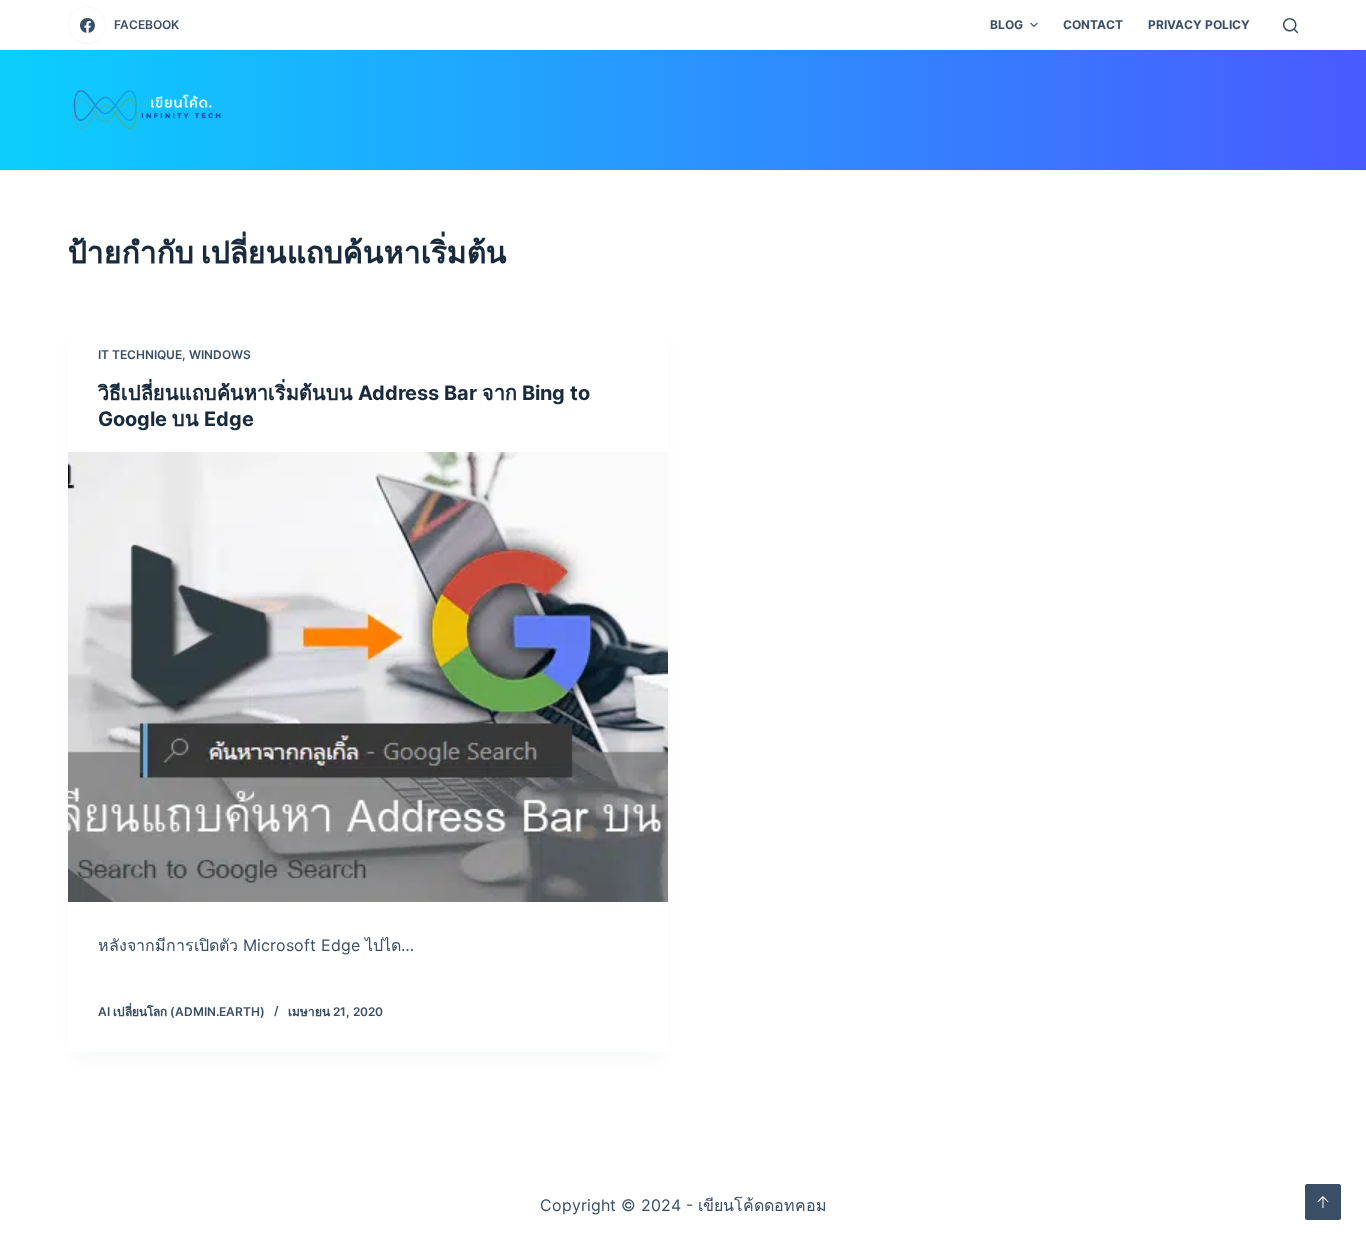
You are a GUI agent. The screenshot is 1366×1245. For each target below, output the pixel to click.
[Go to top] (1323, 1202)
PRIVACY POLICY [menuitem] (1199, 24)
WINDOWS (220, 354)
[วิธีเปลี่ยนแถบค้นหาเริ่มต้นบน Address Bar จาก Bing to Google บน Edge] (368, 677)
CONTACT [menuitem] (1093, 24)
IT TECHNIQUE (140, 354)
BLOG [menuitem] (1006, 24)
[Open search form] (1290, 25)
